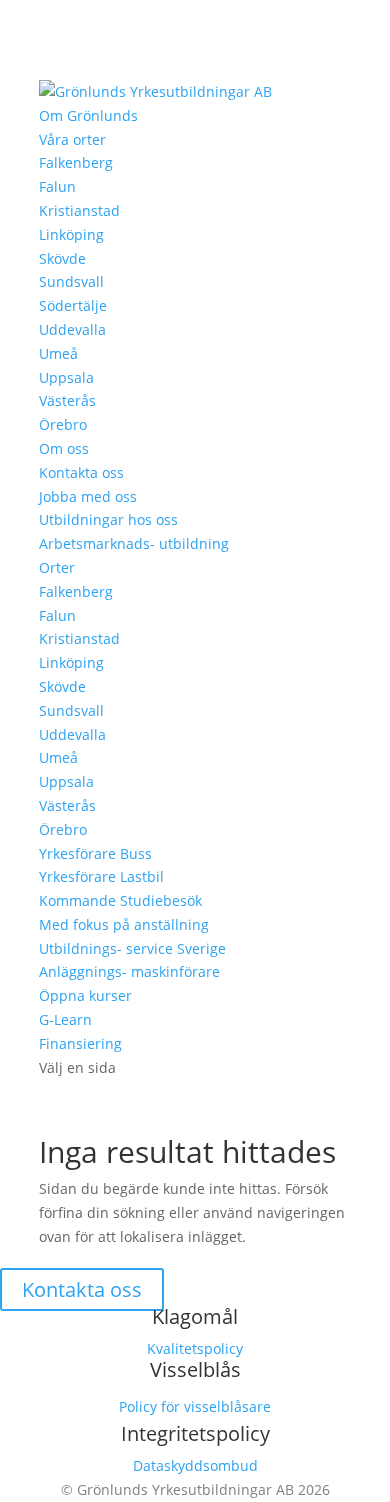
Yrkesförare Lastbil (101, 876)
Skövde (62, 258)
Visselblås (195, 1369)
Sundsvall (71, 281)
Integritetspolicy (195, 1433)
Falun (57, 186)
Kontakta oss (81, 472)
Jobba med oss (88, 496)
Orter (57, 567)
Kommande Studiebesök (120, 900)
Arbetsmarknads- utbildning (134, 543)
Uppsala (66, 377)
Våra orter (72, 139)
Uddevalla (72, 329)
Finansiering (80, 1043)
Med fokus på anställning (124, 924)
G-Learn (65, 1019)
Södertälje (73, 305)
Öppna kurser (85, 995)
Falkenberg (76, 162)
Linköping (71, 234)
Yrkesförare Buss (95, 853)
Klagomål (195, 1316)
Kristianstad (79, 210)
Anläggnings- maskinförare (129, 971)
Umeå (58, 353)
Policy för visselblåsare (195, 1406)
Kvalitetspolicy (195, 1348)
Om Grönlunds (88, 115)
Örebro (63, 424)
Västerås (67, 400)
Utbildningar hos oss (108, 519)
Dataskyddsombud (195, 1465)
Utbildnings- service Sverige (132, 948)
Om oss (64, 448)
